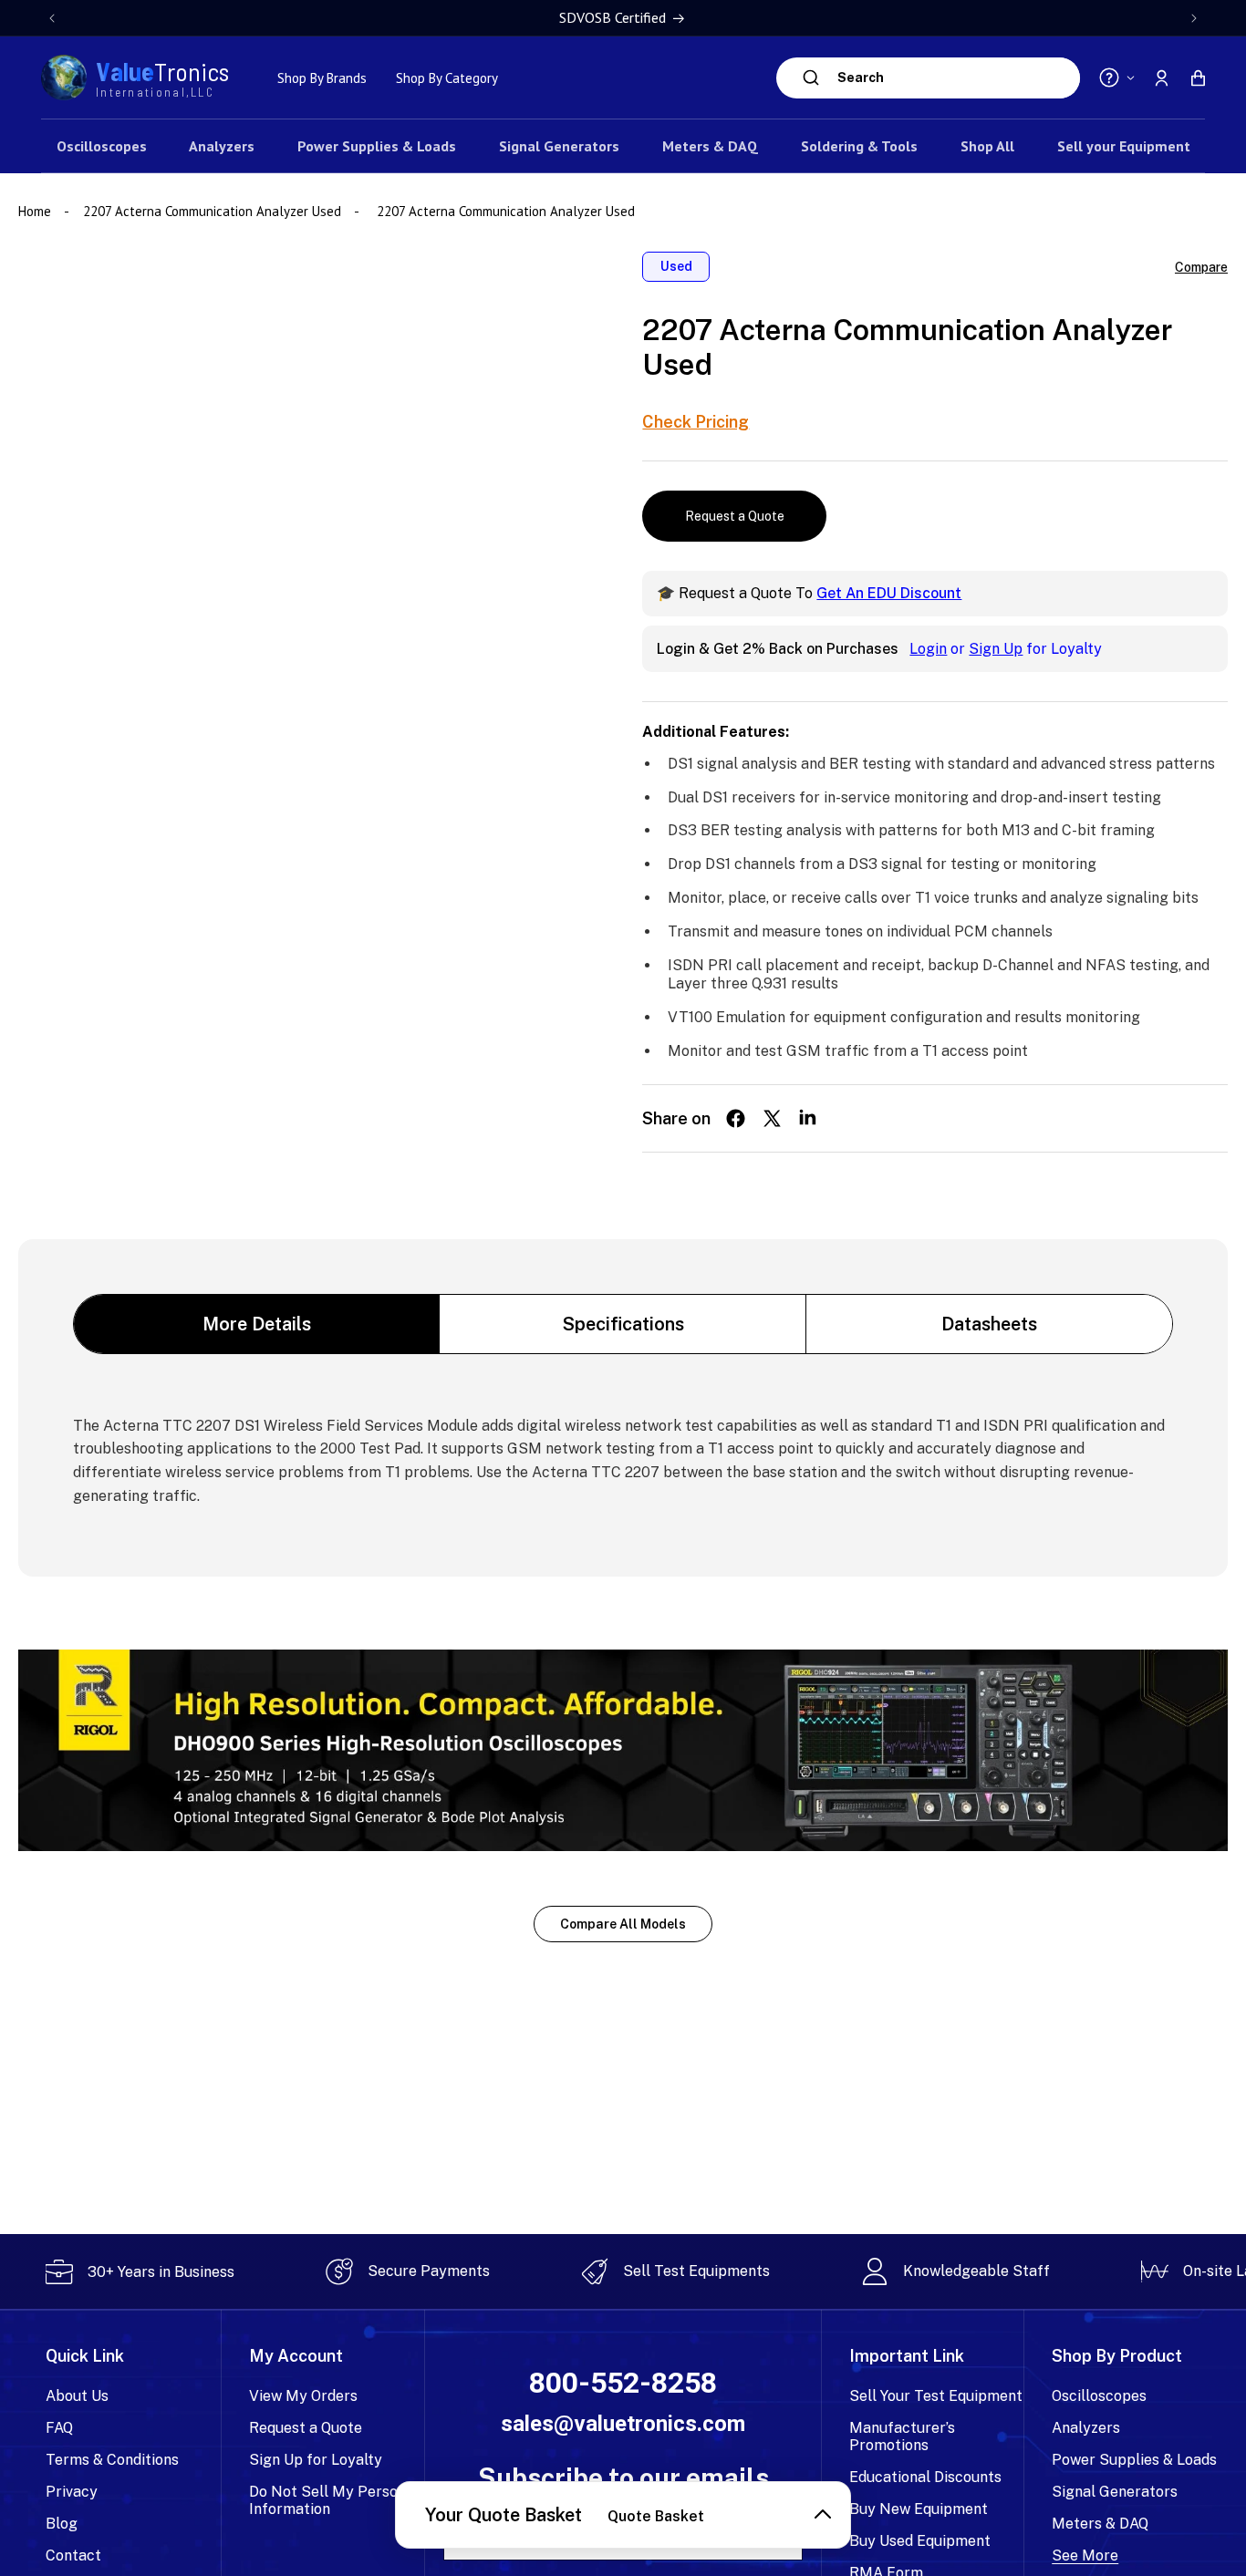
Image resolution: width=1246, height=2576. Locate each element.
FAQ (59, 2428)
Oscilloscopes (1099, 2396)
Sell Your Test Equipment (936, 2396)
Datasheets (989, 1324)
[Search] (811, 78)
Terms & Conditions (112, 2460)
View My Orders (303, 2396)
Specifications (623, 1324)
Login (928, 649)
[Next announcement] (1194, 18)
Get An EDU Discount (889, 593)
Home (36, 211)
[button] (1198, 78)
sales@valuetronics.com (623, 2424)
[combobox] (954, 78)
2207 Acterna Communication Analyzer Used (212, 211)
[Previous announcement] (52, 18)
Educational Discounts (925, 2477)
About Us (77, 2396)
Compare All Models (623, 1924)
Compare (1201, 267)
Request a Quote (735, 516)
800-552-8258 (623, 2383)
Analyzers (1086, 2428)
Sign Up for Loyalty (316, 2460)
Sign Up (996, 649)
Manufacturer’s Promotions (902, 2436)
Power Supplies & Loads (1134, 2460)
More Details (257, 1324)
